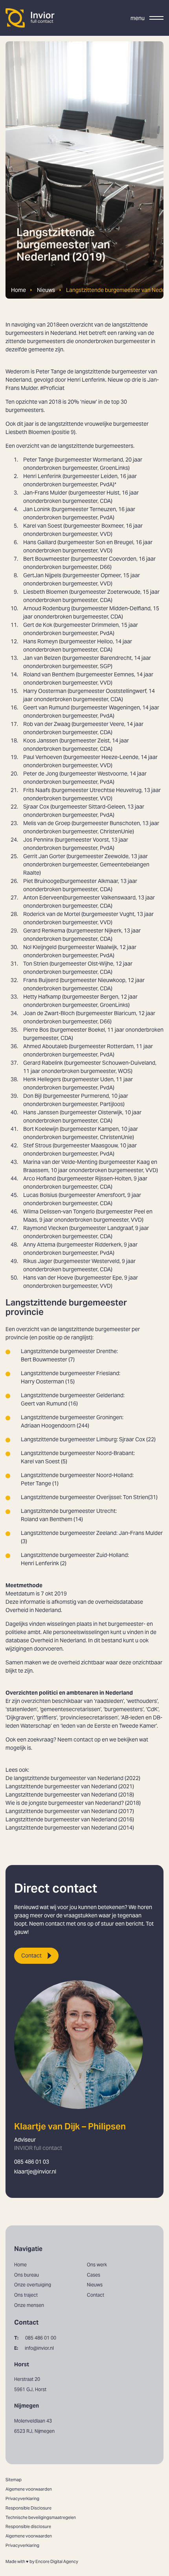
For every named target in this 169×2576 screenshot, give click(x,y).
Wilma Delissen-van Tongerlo (59, 1211)
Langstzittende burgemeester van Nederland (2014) (70, 1828)
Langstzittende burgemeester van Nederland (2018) (70, 1795)
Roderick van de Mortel (52, 914)
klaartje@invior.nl (35, 2172)
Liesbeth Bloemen (46, 592)
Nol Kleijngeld (40, 947)
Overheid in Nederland (33, 1610)
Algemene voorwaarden (29, 2489)
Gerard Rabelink (43, 1063)
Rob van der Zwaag (47, 724)
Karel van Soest (43, 526)
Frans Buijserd (41, 980)
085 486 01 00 (35, 2338)
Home (18, 290)
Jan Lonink (37, 509)
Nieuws (46, 290)
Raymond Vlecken (46, 1228)
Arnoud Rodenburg (47, 608)
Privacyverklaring (22, 2498)
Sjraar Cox (36, 807)
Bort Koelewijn (41, 1129)
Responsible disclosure (28, 2526)
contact (83, 1739)
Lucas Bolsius (40, 1195)
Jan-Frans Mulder (45, 493)
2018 (53, 325)
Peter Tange (38, 460)
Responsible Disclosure (28, 2508)
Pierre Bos (36, 1030)
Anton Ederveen (43, 897)
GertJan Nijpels (42, 575)
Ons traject (26, 2295)
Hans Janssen (41, 1112)
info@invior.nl (34, 2348)
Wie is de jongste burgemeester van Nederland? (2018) (73, 1803)
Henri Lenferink (42, 476)
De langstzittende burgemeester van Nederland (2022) (73, 1778)
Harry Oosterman (45, 691)
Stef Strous (37, 1145)
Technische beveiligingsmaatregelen (41, 2517)
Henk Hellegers (42, 1079)
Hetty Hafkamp (42, 997)
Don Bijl (32, 1096)
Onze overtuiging (33, 2285)
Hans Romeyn (40, 641)
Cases (94, 2275)
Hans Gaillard (40, 542)
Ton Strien (36, 964)
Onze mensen (29, 2305)
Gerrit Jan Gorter (44, 856)
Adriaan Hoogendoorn (48, 1426)
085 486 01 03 (32, 2162)
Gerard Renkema (44, 931)
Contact (31, 1956)
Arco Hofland (39, 1178)
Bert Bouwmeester (46, 559)
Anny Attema (39, 1245)
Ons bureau (27, 2275)
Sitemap (14, 2480)
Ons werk (97, 2265)
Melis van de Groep (47, 823)
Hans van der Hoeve (48, 1278)
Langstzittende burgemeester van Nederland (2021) (70, 1786)
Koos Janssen (41, 740)
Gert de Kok (38, 625)
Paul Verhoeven (43, 757)
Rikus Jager (38, 1261)
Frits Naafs (37, 790)
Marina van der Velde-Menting (60, 1162)
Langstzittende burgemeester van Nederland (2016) (70, 1819)
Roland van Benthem (49, 674)
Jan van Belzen (42, 658)
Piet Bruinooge (41, 881)
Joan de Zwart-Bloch (49, 1013)
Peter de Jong (41, 774)
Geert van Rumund (46, 707)
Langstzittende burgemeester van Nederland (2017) (70, 1811)
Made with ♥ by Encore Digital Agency (42, 2561)
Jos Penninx (38, 840)
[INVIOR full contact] (30, 18)
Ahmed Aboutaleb (45, 1046)
